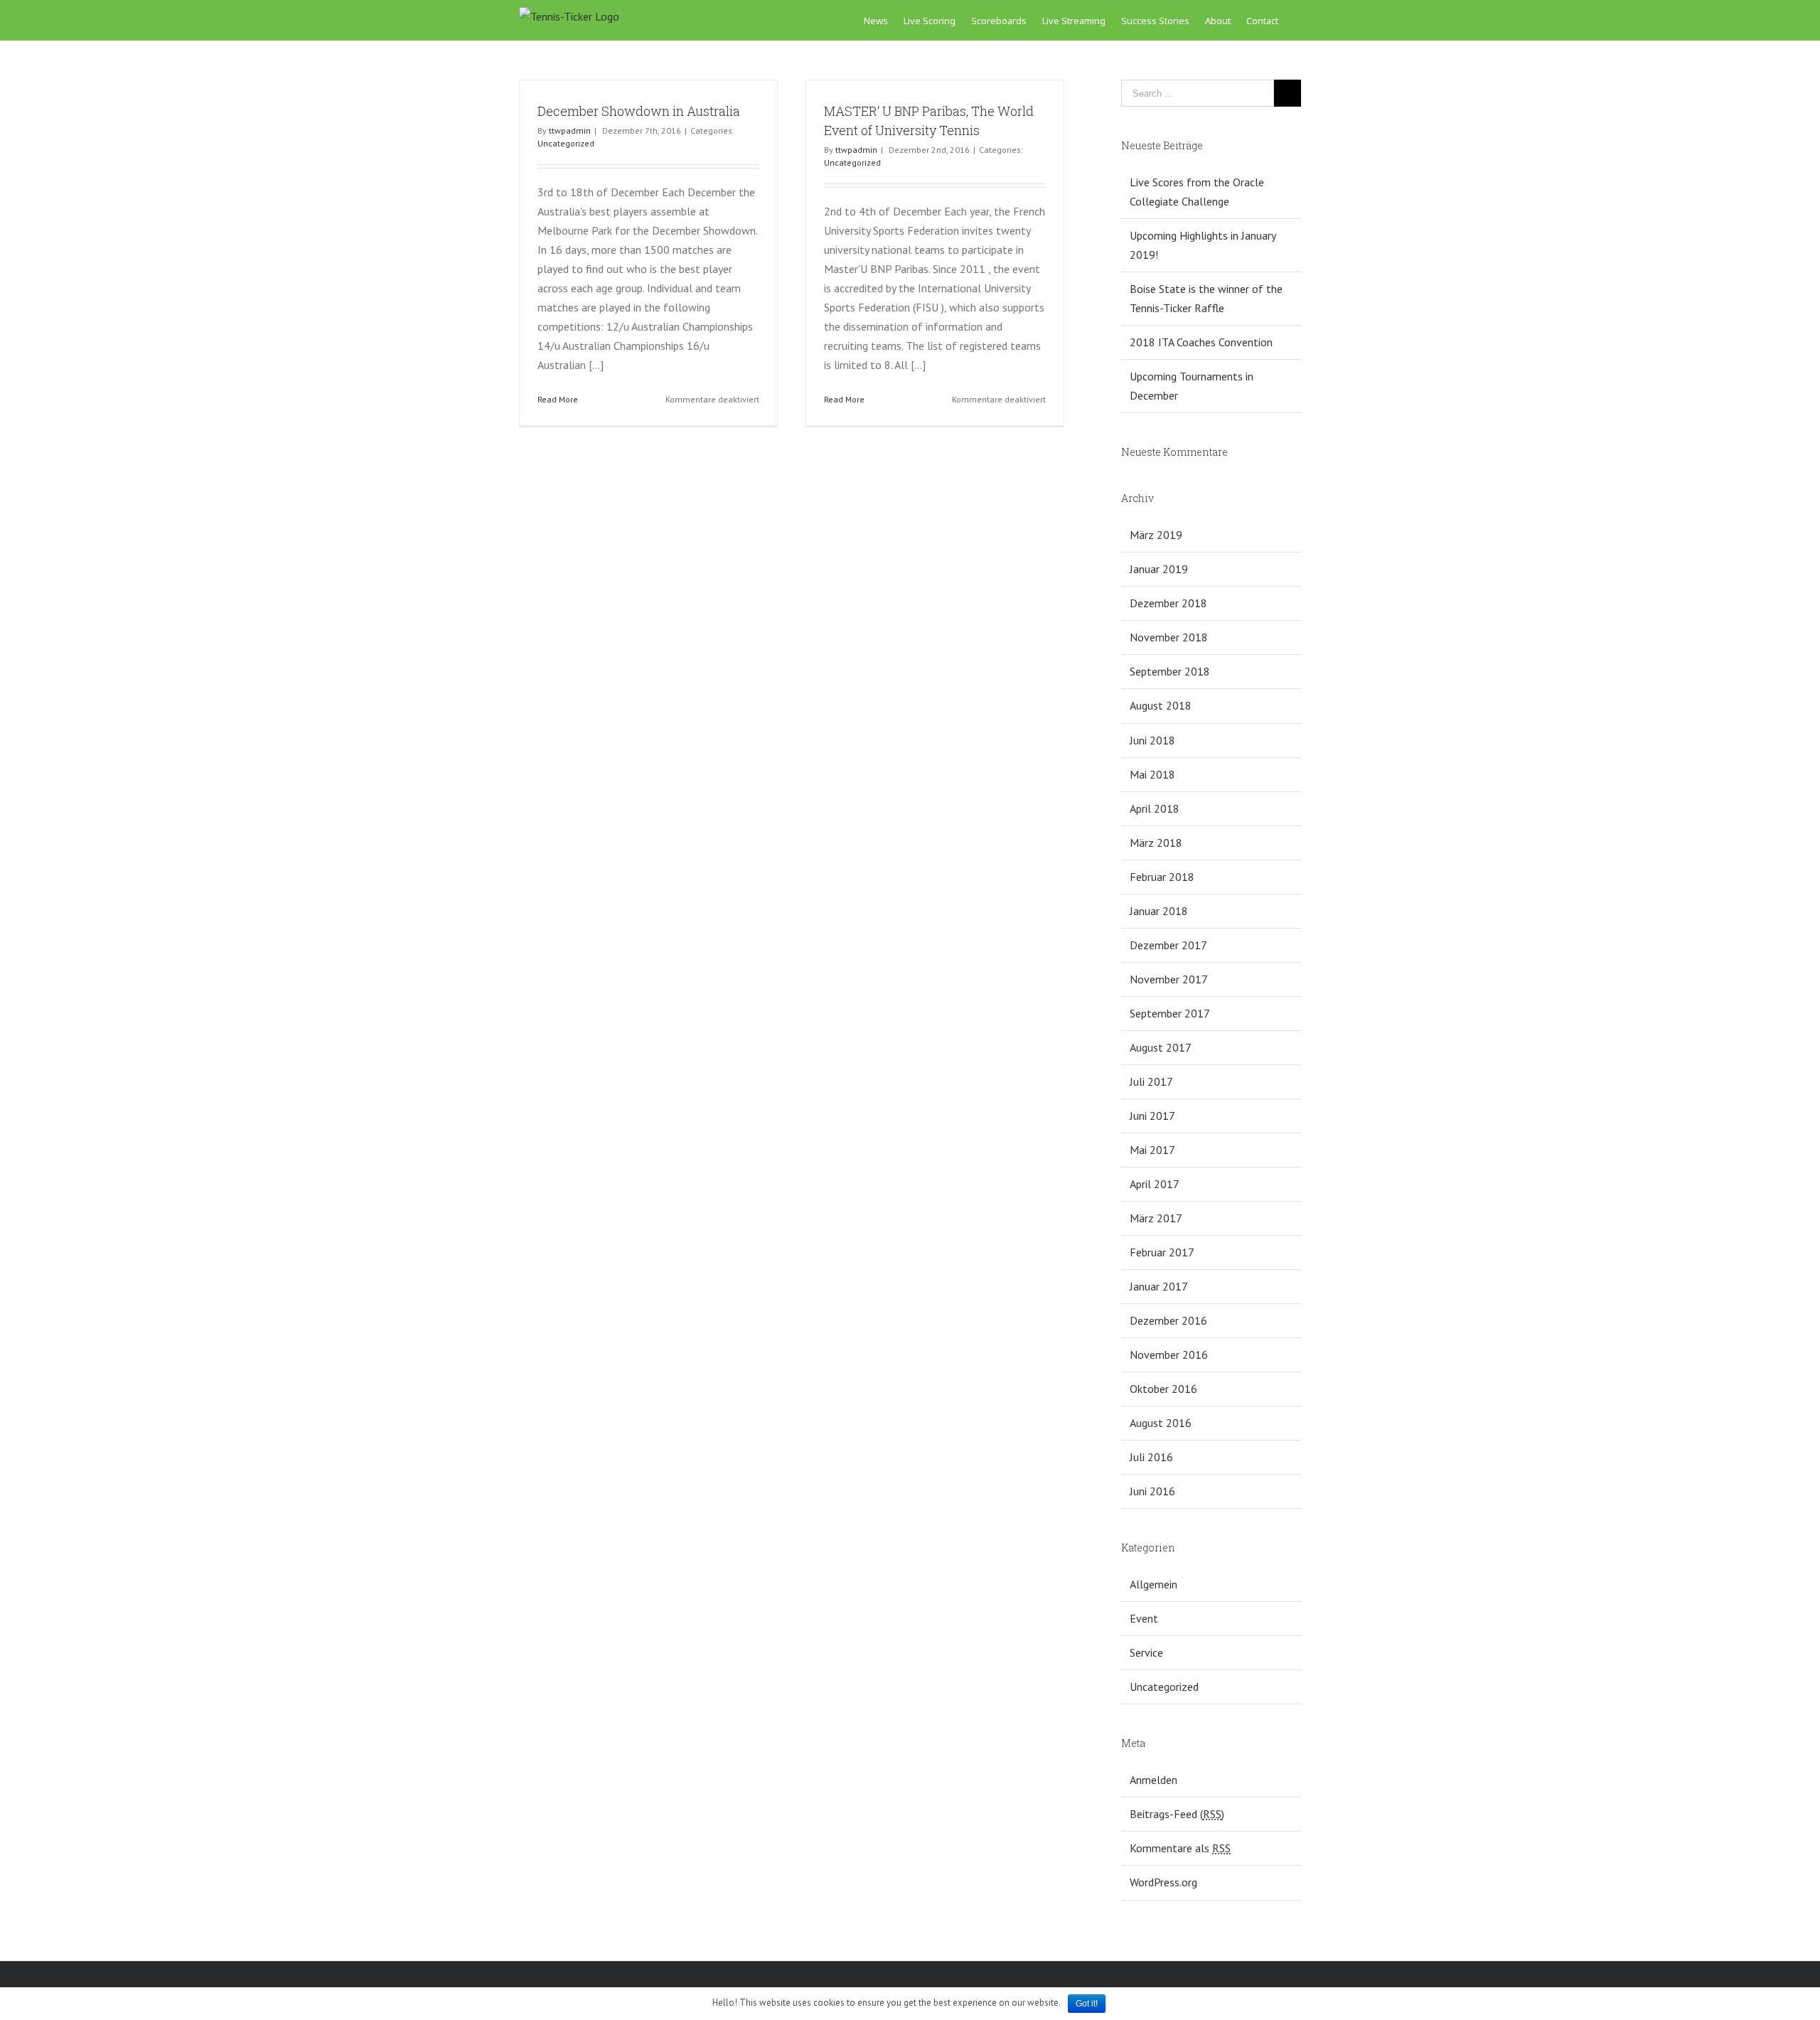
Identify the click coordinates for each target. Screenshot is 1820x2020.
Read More (558, 399)
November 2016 (1169, 1354)
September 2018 (1170, 671)
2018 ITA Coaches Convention (1201, 342)
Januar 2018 (1159, 911)
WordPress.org (1163, 1882)
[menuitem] (884, 20)
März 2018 (1156, 843)
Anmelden (1153, 1780)
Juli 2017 (1151, 1081)
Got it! (1087, 2004)
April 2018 (1155, 808)
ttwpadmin (570, 130)
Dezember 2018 (1168, 603)
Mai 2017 (1152, 1150)
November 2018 (1169, 637)
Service (1146, 1652)
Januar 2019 (1159, 569)
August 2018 (1161, 705)
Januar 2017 (1159, 1286)
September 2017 (1170, 1013)
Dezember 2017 (1168, 945)
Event (1144, 1618)
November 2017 (1169, 979)
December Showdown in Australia (639, 111)
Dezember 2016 (1168, 1320)
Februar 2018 (1162, 877)
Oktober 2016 (1163, 1389)
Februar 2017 (1162, 1252)
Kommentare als (1180, 1848)
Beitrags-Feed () (1177, 1814)
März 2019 (1156, 535)
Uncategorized (566, 143)
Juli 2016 (1151, 1457)
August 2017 (1161, 1047)
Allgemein (1153, 1584)
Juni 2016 (1152, 1491)
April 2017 (1155, 1184)
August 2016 (1161, 1423)
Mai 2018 (1152, 774)
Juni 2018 (1152, 740)
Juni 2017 (1152, 1116)
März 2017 (1156, 1218)
